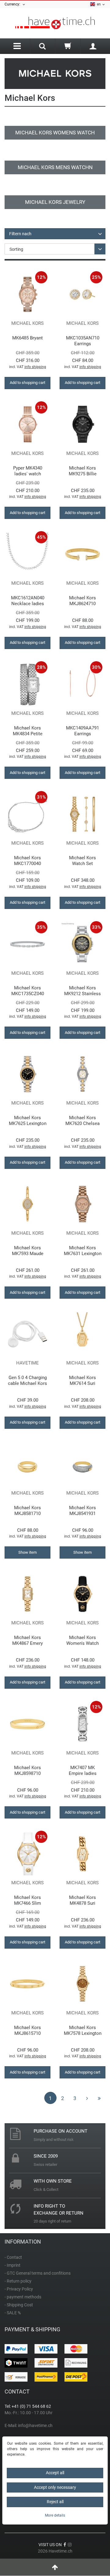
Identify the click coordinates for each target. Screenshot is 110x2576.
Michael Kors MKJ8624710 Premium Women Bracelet (83, 601)
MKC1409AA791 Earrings (82, 731)
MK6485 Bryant (28, 338)
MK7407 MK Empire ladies (83, 1771)
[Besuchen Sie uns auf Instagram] (70, 2545)
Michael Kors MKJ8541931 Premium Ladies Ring (82, 1511)
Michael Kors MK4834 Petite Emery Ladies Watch (28, 731)
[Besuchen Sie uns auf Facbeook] (65, 2545)
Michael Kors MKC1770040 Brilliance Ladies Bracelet (28, 861)
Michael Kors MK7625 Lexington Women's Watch (28, 1121)
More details (55, 2515)
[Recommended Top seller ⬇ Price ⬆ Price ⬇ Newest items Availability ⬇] (55, 249)
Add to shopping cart (28, 383)
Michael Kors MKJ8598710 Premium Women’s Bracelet (28, 1771)
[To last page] (99, 2098)
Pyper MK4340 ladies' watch (28, 471)
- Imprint (13, 2265)
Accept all (55, 2473)
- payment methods (23, 2297)
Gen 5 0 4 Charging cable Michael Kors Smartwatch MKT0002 (28, 1380)
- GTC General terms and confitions (38, 2273)
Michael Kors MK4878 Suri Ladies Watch (82, 1900)
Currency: (13, 4)
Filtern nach (20, 234)
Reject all (55, 2502)
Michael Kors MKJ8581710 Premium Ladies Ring (28, 1511)
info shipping (35, 367)
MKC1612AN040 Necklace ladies (28, 601)
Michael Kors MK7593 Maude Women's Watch (28, 1251)
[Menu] (17, 46)
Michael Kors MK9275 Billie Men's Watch (83, 471)
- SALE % (13, 2313)
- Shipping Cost (19, 2305)
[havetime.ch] (55, 23)
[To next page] (87, 2098)
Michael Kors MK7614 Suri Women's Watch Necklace (82, 1380)
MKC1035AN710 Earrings (83, 341)
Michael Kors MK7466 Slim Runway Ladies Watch (28, 1900)
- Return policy (18, 2281)
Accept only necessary (55, 2487)
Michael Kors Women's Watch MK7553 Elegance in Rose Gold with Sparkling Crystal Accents (83, 1640)
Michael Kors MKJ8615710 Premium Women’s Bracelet (28, 2030)
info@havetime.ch (35, 2425)
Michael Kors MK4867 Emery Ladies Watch (28, 1640)
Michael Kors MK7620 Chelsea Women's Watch (82, 1121)
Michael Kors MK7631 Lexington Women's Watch (83, 1251)
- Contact (13, 2257)
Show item (28, 1552)
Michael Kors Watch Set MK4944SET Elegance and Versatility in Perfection (83, 861)
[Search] (43, 47)
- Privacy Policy (19, 2289)
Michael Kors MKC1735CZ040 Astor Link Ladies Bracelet (28, 991)
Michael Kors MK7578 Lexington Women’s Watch (83, 2030)
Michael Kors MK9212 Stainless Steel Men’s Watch (82, 991)
